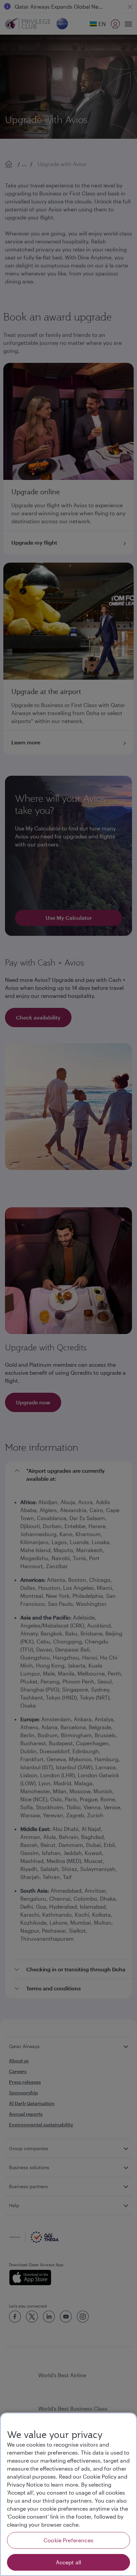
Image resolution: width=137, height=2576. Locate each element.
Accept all (69, 2562)
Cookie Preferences (68, 2540)
